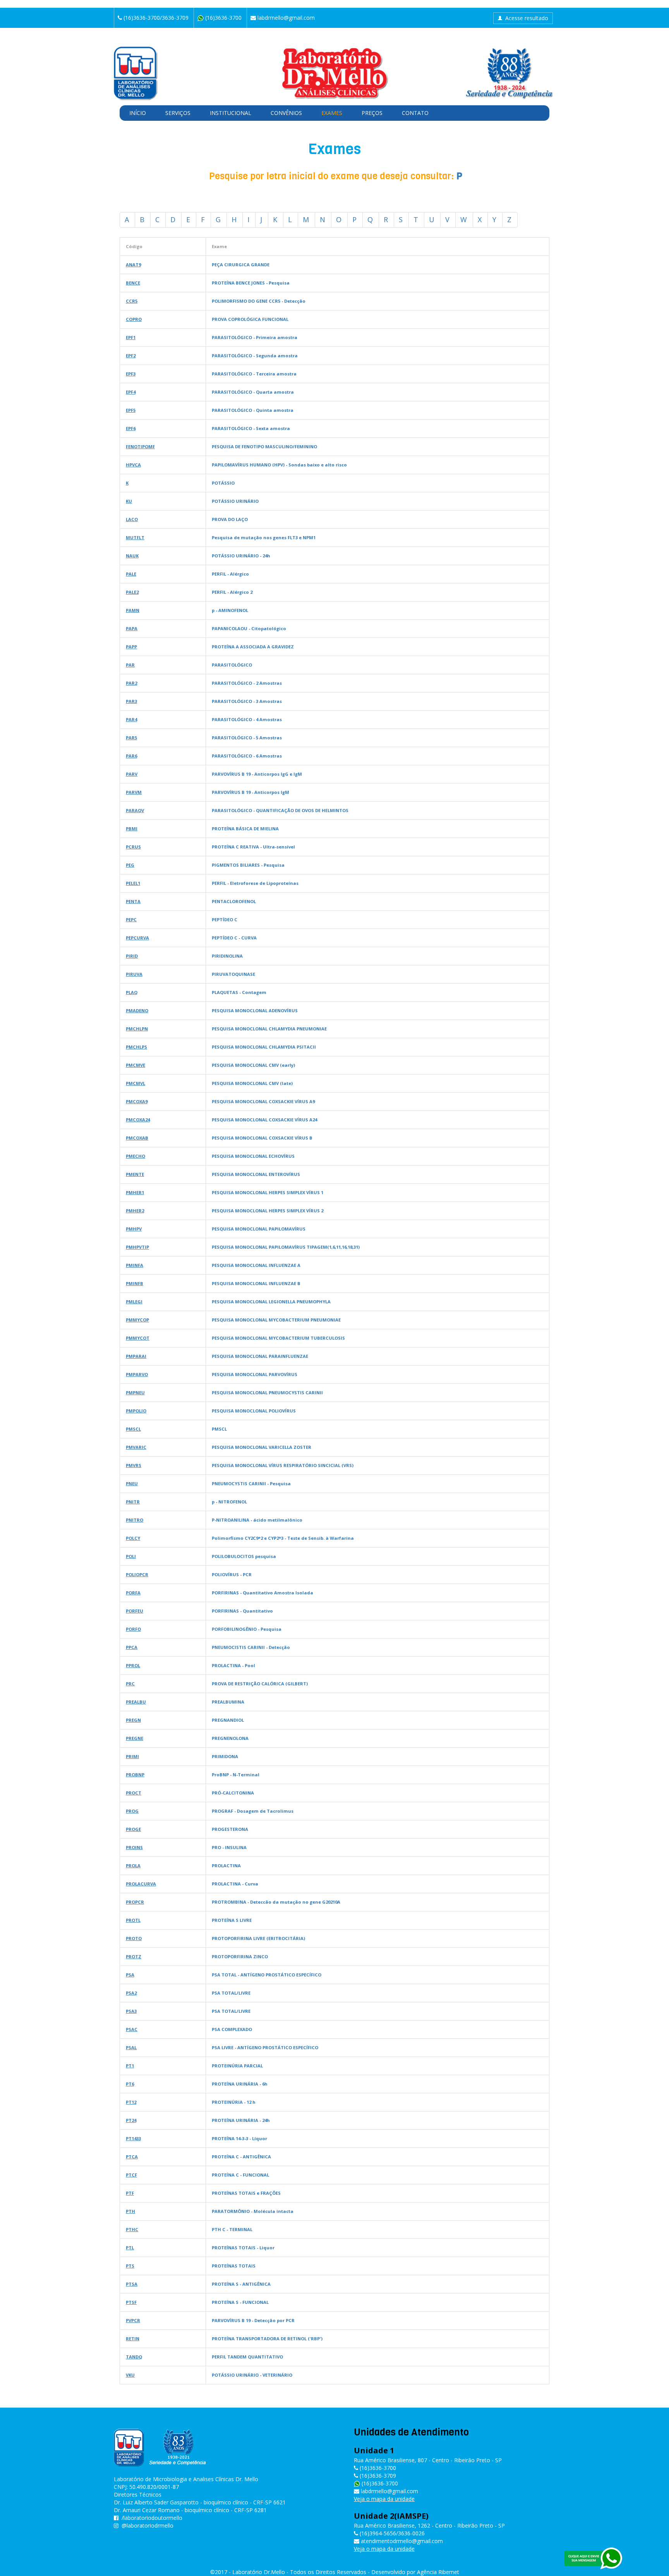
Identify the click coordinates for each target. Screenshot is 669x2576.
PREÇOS (372, 113)
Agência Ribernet (438, 2572)
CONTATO (415, 113)
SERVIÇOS (178, 113)
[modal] (133, 265)
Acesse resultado (527, 18)
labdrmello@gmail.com (285, 18)
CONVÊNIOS (286, 113)
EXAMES (332, 113)
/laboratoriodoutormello (152, 2518)
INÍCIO (138, 113)
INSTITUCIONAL (231, 113)
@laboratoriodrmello (148, 2525)
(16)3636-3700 (379, 2483)
